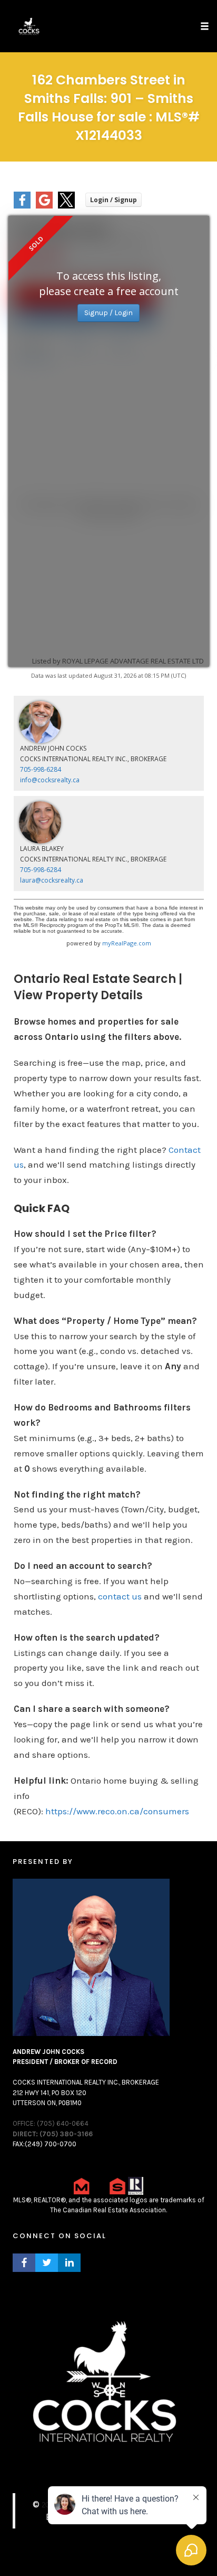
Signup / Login (108, 313)
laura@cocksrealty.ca (52, 880)
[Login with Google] (44, 206)
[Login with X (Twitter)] (66, 206)
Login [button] (114, 200)
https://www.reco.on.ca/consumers (117, 1811)
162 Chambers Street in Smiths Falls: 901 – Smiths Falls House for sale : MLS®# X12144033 (109, 108)
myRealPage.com (127, 943)
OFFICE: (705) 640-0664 (51, 2123)
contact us (120, 1596)
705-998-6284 (41, 769)
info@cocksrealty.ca (50, 780)
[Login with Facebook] (22, 206)
